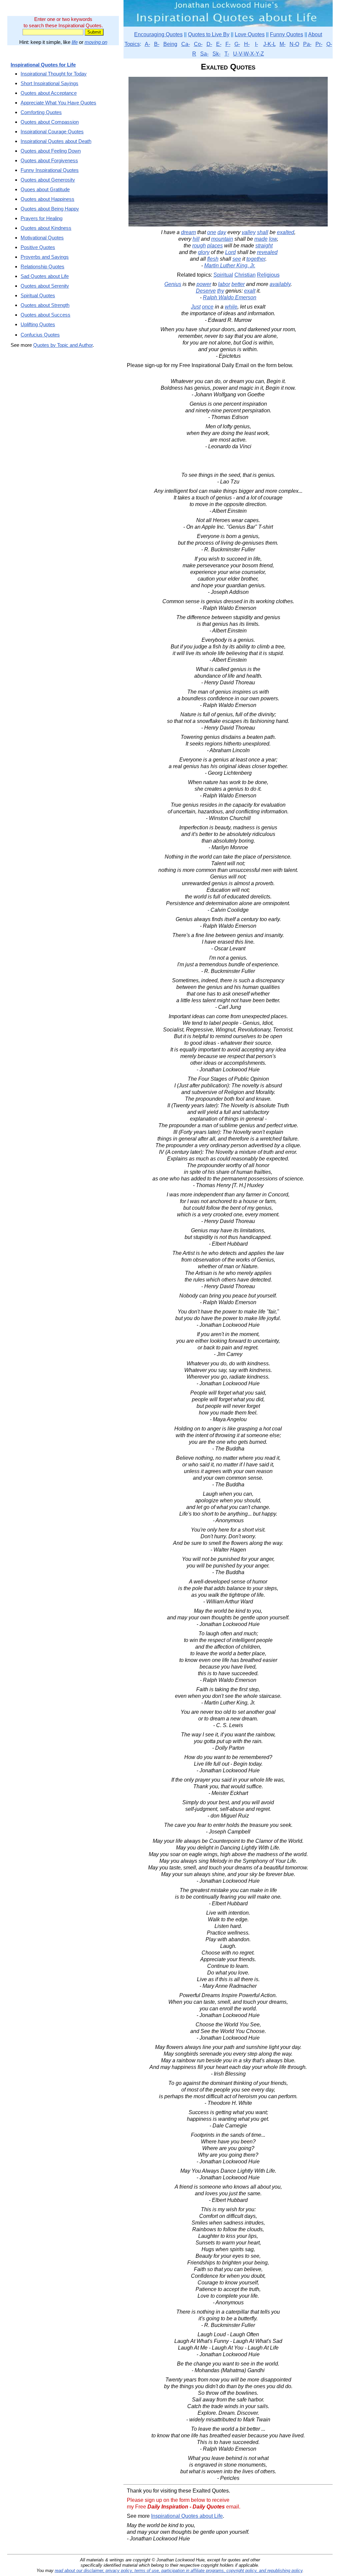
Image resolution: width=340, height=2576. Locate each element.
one (212, 232)
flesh (213, 259)
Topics (132, 44)
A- (147, 44)
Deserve (206, 291)
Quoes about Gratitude (45, 189)
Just (196, 307)
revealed (267, 252)
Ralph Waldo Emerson (230, 297)
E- (219, 44)
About (315, 34)
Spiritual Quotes (38, 295)
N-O (294, 44)
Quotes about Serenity (45, 286)
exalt (250, 291)
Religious (268, 275)
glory (204, 252)
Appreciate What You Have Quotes (58, 103)
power (204, 284)
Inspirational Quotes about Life (187, 2516)
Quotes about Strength (45, 305)
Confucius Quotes (40, 335)
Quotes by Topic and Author (63, 345)
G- (237, 44)
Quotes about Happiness (47, 199)
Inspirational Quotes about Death (56, 141)
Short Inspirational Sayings (49, 83)
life (75, 42)
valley (249, 232)
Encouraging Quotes (158, 34)
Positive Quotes (38, 247)
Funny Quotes (287, 34)
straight (264, 246)
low (273, 239)
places (215, 246)
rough (199, 246)
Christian (245, 275)
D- (209, 44)
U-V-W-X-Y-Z (249, 54)
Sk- (216, 54)
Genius (173, 284)
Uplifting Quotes (38, 324)
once (208, 307)
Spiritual (223, 275)
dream (188, 232)
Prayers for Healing (42, 218)
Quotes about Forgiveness (49, 160)
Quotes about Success (45, 315)
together (256, 259)
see (237, 259)
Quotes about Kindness (46, 228)
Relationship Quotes (42, 267)
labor (224, 284)
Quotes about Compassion (50, 122)
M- (283, 44)
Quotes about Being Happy (50, 209)
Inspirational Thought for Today (54, 74)
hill (196, 239)
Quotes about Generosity (48, 180)
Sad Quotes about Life (45, 276)
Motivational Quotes (42, 238)
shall (263, 232)
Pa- (307, 44)
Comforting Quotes (41, 112)
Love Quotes (250, 34)
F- (228, 44)
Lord (230, 252)
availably (280, 284)
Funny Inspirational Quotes (50, 170)
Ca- (186, 44)
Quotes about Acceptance (49, 93)
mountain (222, 239)
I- (256, 44)
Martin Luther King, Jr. (230, 266)
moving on (96, 42)
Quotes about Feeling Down (51, 151)
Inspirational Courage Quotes (52, 132)
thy (221, 291)
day (222, 232)
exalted (286, 232)
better (238, 284)
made (261, 239)
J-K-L (269, 44)
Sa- (204, 54)
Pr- (319, 44)
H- (247, 44)
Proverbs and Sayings (45, 257)
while (231, 307)
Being (170, 44)
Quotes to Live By (209, 34)
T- (227, 54)
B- (157, 44)
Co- (198, 44)
